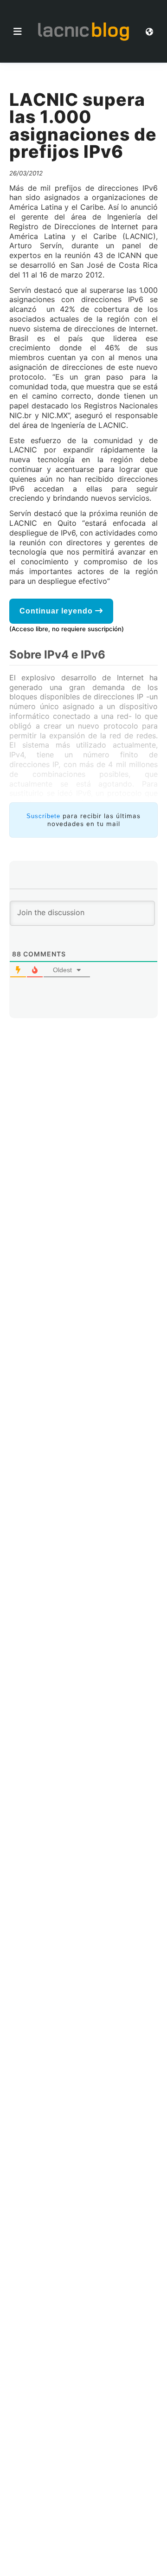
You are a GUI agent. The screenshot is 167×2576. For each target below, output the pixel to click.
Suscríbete (43, 816)
